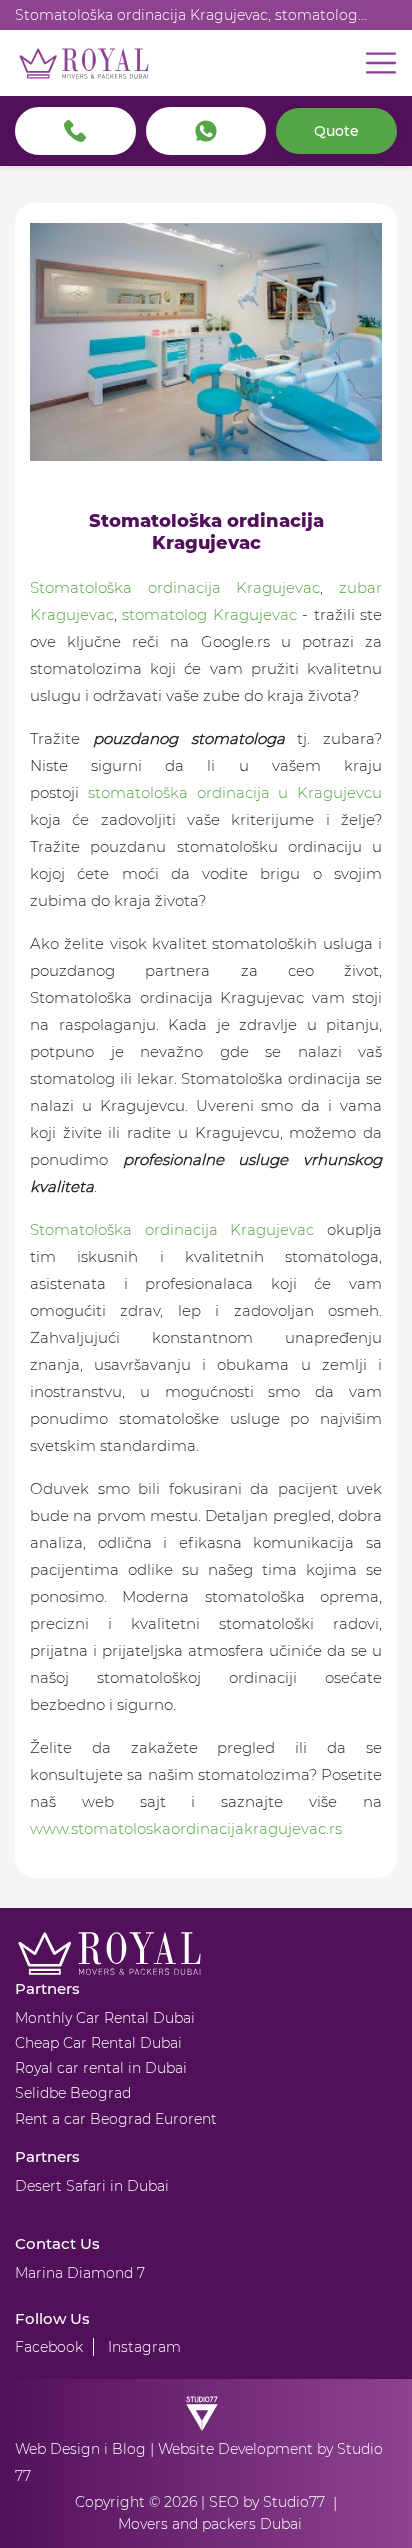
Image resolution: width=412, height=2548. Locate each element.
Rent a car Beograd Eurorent (116, 2119)
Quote (336, 131)
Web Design (57, 2449)
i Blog (125, 2449)
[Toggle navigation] (381, 63)
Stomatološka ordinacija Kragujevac (175, 587)
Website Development (235, 2449)
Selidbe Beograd (73, 2093)
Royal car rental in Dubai (101, 2068)
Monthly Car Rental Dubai (105, 2018)
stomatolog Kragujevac (209, 614)
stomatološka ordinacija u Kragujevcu (235, 792)
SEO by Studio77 (267, 2502)
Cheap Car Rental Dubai (98, 2043)
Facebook (49, 2347)
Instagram (144, 2347)
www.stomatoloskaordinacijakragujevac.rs (186, 1828)
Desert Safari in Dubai (92, 2186)
